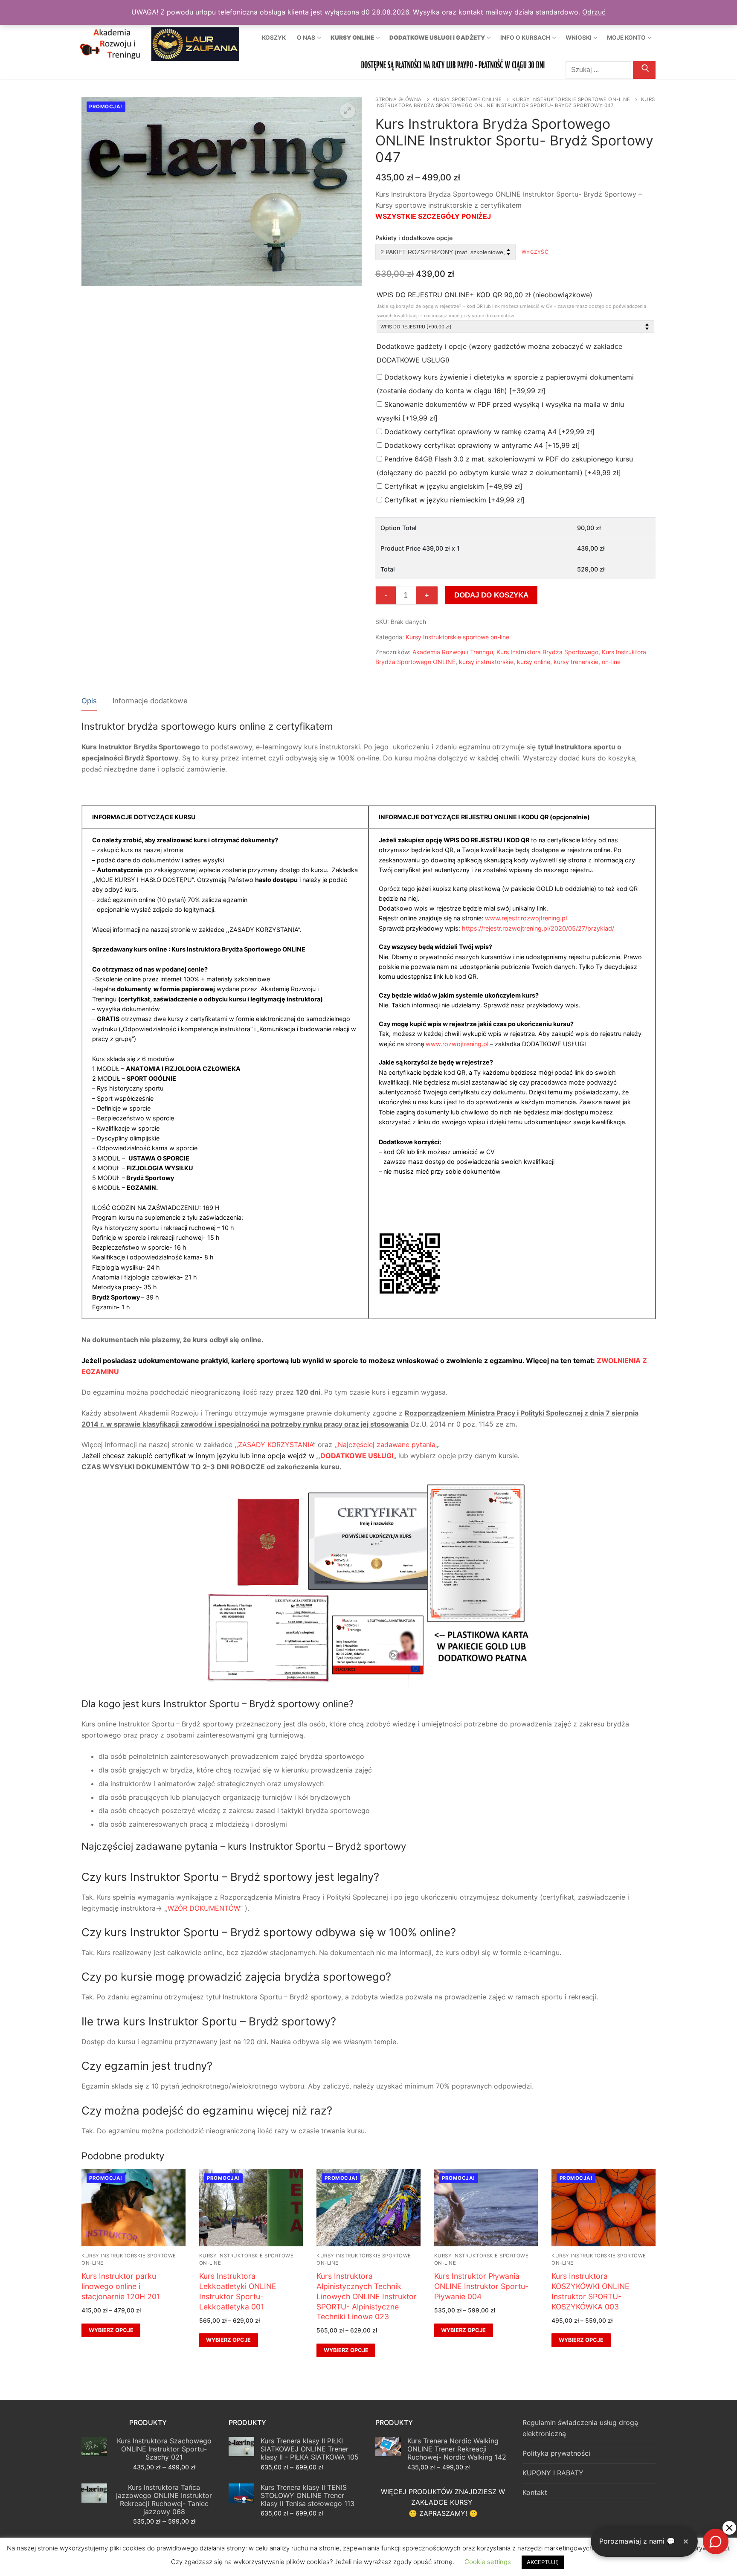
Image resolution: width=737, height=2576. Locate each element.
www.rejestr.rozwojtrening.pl (526, 918)
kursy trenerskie (576, 662)
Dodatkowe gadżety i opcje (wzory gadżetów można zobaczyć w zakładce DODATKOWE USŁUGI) (499, 353)
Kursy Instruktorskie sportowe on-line (571, 99)
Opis (89, 701)
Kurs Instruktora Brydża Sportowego (547, 652)
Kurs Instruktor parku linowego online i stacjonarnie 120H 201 (121, 2286)
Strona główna (399, 99)
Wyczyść (535, 252)
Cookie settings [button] (488, 2562)
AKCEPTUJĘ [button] (543, 2562)
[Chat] (716, 2541)
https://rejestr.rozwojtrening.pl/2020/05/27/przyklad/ (538, 928)
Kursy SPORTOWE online (467, 99)
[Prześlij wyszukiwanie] (644, 70)
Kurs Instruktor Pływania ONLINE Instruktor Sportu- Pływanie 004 (481, 2286)
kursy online (534, 662)
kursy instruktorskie (486, 662)
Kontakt (535, 2492)
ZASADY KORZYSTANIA (276, 1445)
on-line (611, 662)
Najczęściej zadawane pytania (387, 1445)
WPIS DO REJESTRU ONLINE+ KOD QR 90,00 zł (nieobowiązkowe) (511, 305)
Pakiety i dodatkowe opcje (414, 238)
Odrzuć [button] (594, 12)
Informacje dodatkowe (150, 701)
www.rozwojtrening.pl (457, 1044)
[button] (348, 111)
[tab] (89, 701)
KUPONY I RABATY (553, 2473)
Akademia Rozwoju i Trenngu (453, 652)
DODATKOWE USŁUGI (357, 1456)
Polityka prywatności (556, 2453)
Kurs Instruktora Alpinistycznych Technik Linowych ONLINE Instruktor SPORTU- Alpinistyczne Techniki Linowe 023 (367, 2296)
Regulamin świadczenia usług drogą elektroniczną (580, 2428)
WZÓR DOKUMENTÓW (204, 1908)
